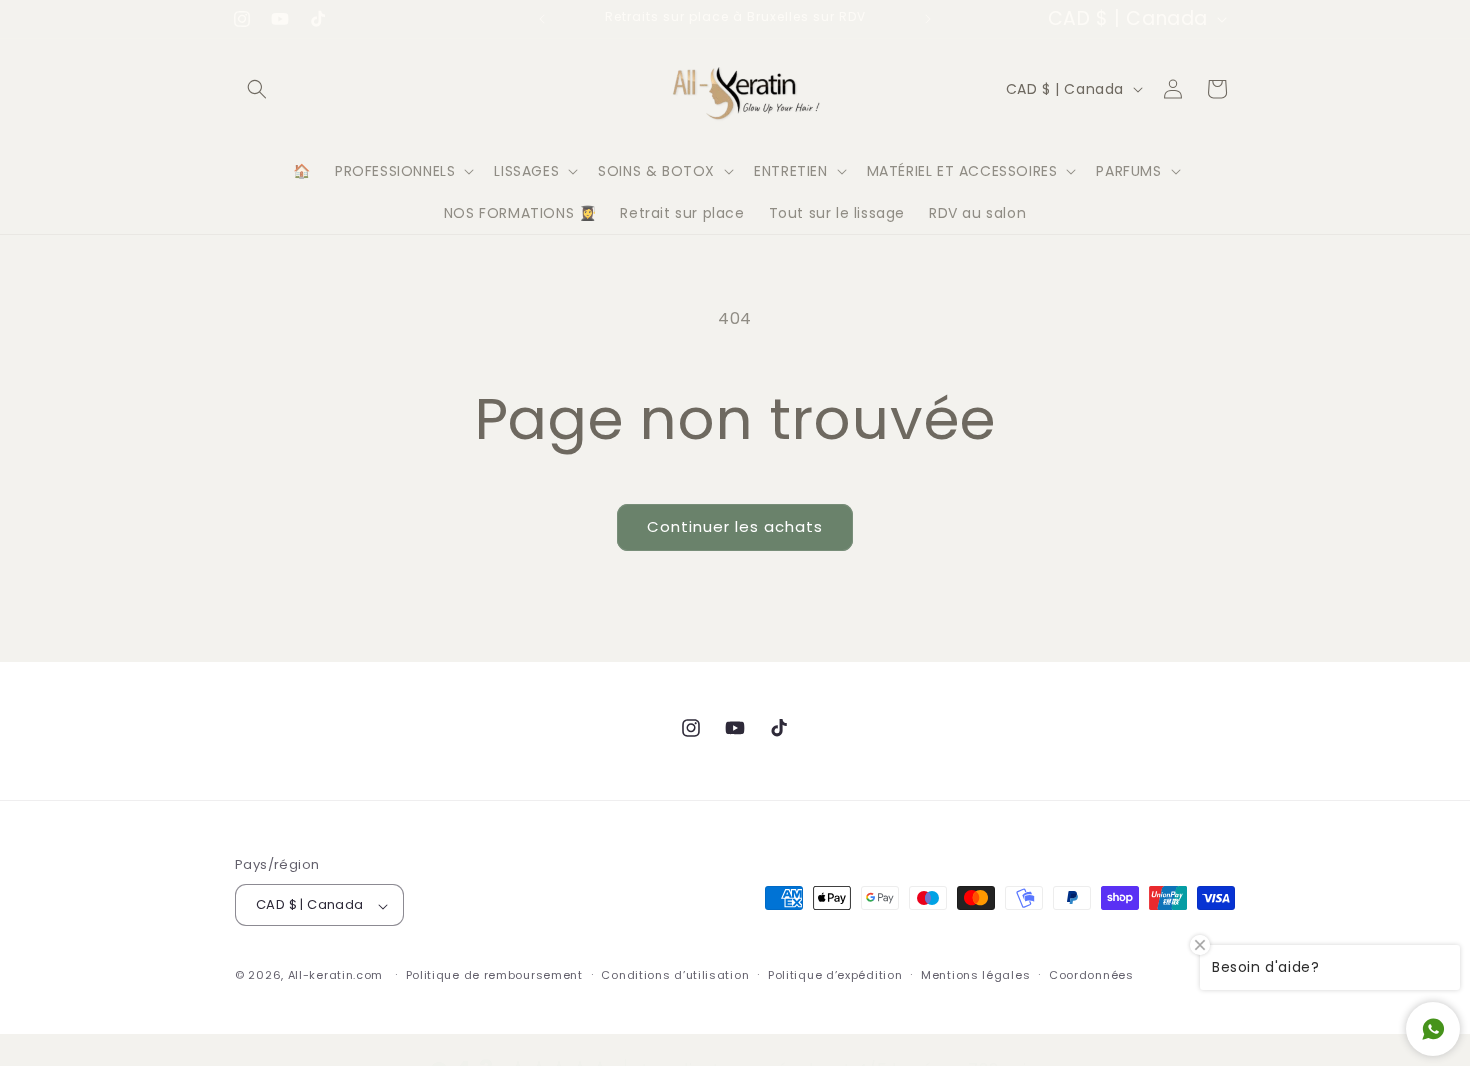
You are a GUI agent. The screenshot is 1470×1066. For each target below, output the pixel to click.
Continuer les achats (735, 526)
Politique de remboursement (494, 975)
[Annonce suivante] (928, 19)
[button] (257, 89)
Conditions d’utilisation (675, 975)
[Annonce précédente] (542, 19)
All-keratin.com (336, 976)
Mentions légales (975, 975)
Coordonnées (1091, 975)
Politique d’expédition (835, 975)
